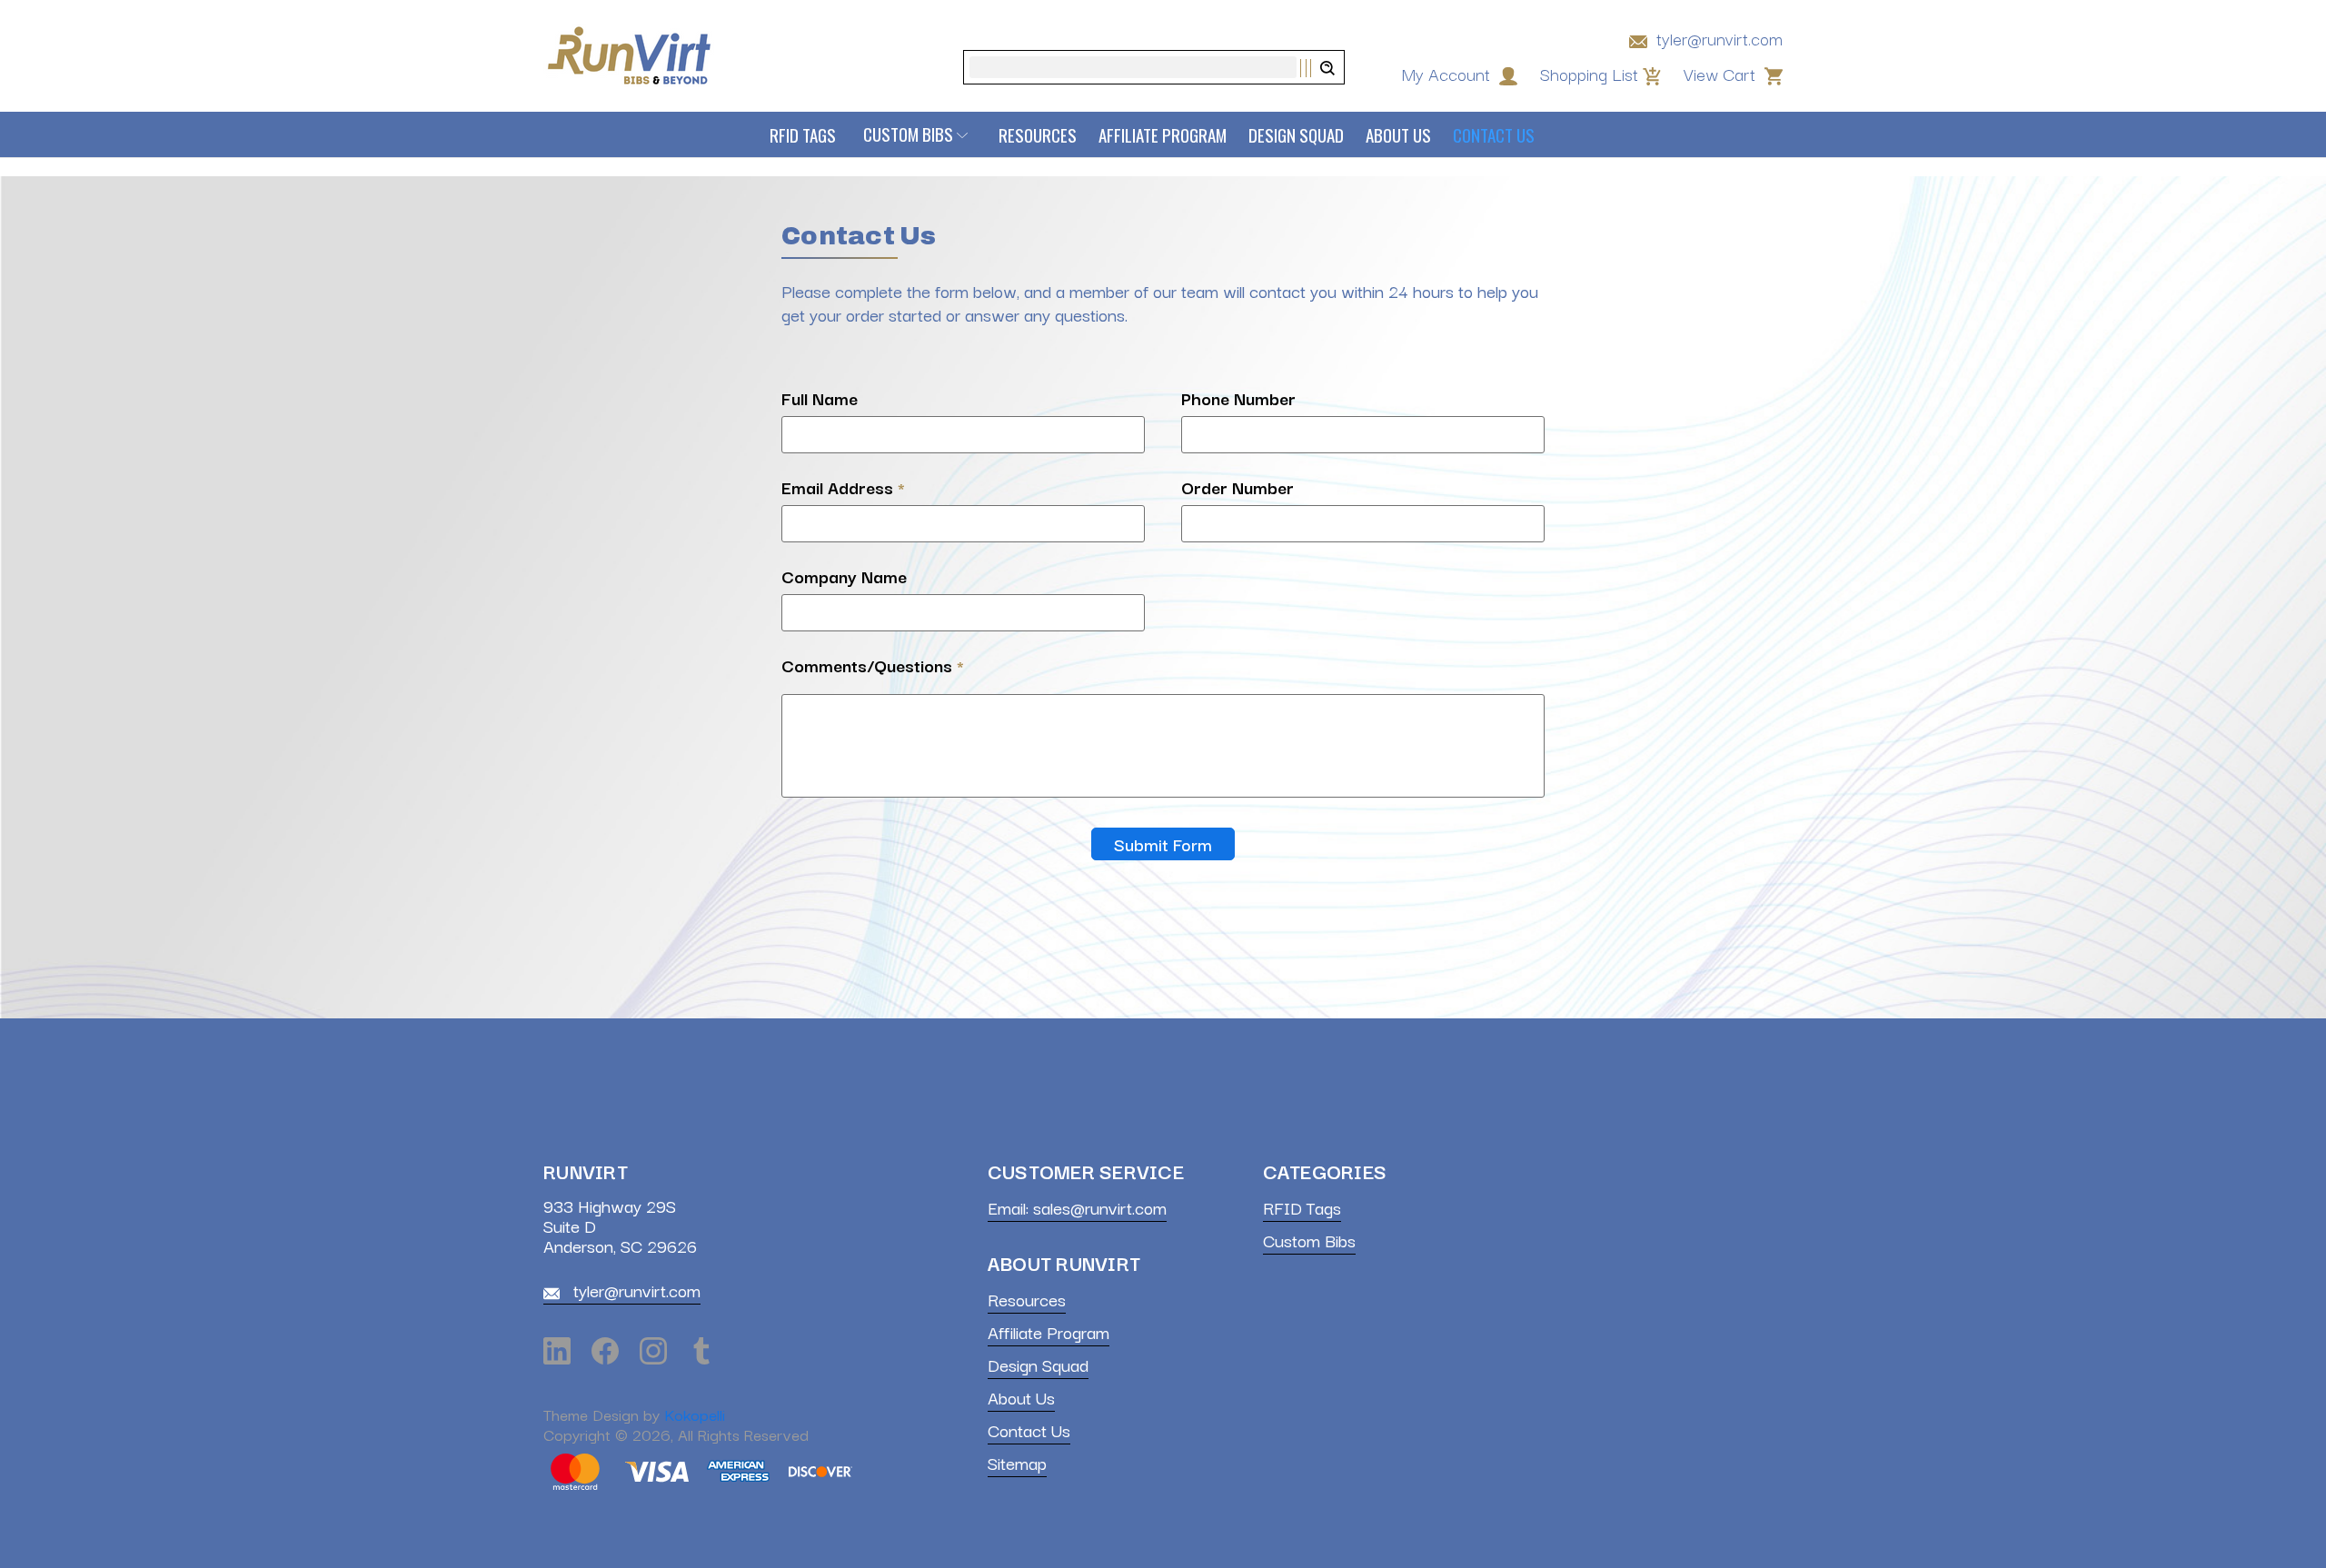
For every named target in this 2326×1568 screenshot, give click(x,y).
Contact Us (1494, 135)
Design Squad (1296, 135)
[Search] (1317, 68)
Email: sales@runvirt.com (1077, 1207)
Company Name (844, 576)
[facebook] (605, 1351)
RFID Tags (803, 135)
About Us (1398, 135)
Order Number (1238, 487)
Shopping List (1589, 74)
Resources (1038, 135)
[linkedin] (557, 1351)
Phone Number (1238, 398)
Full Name (820, 398)
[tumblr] (701, 1351)
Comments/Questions (873, 665)
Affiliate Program (1163, 135)
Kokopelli (695, 1414)
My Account (1448, 74)
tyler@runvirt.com (1717, 38)
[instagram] (653, 1351)
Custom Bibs (908, 134)
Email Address (843, 487)
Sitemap (1017, 1463)
